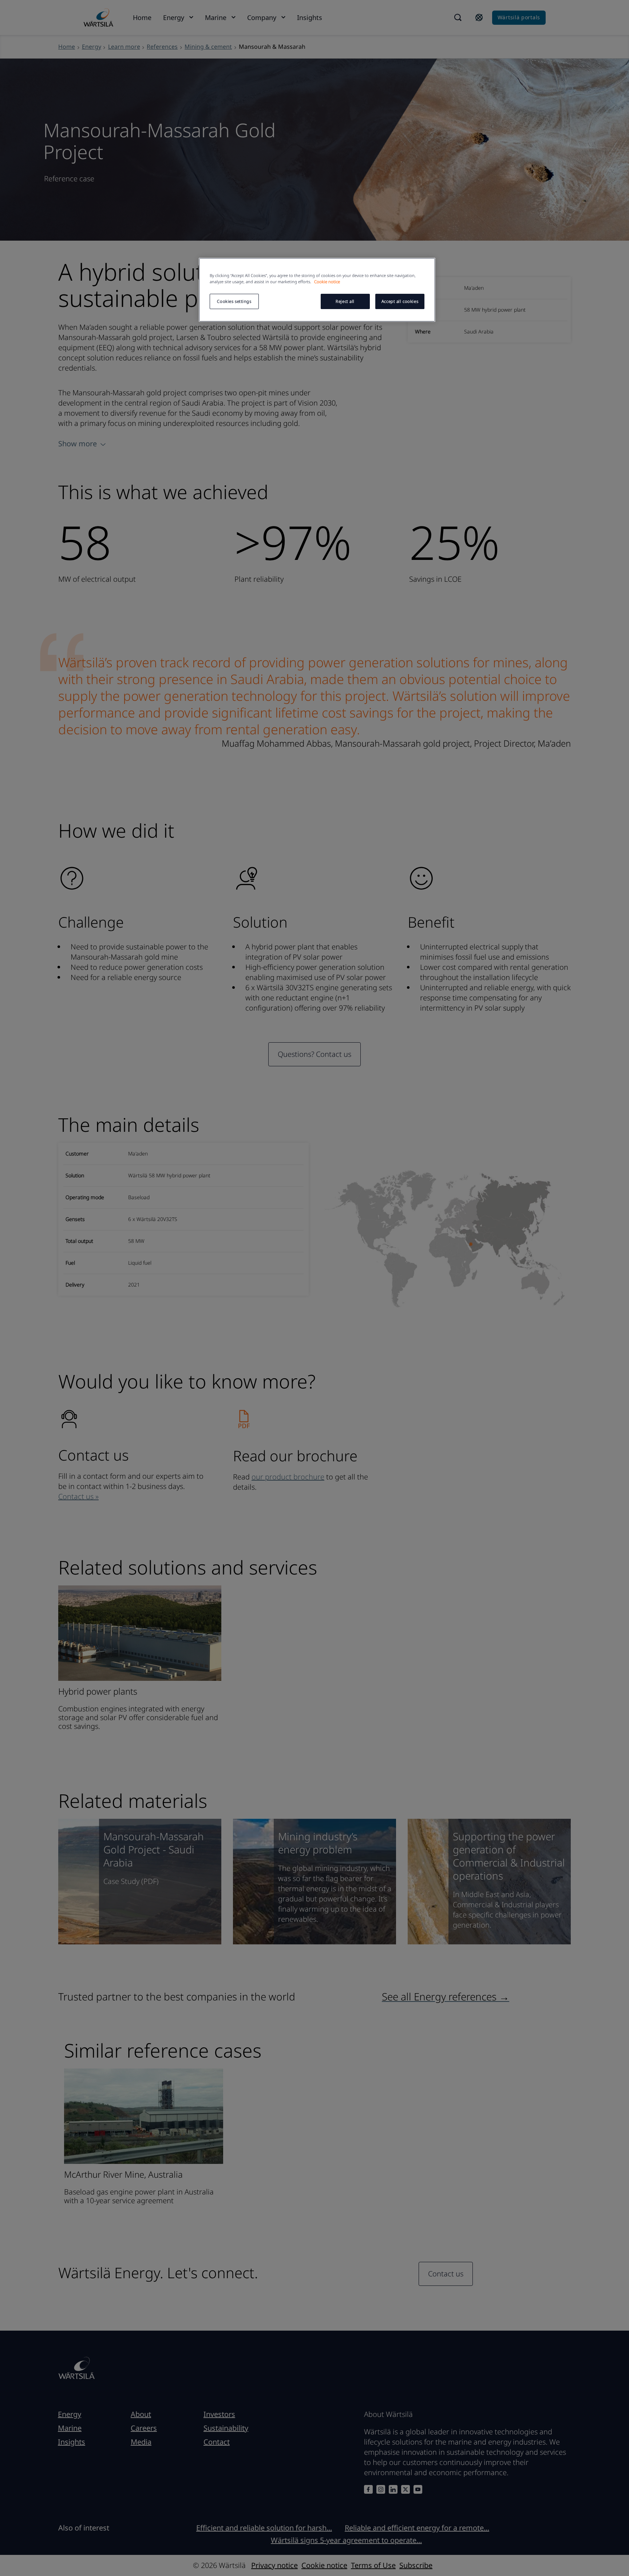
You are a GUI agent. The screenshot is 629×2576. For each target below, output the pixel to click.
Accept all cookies (400, 301)
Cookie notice (327, 282)
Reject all (345, 301)
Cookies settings (234, 301)
